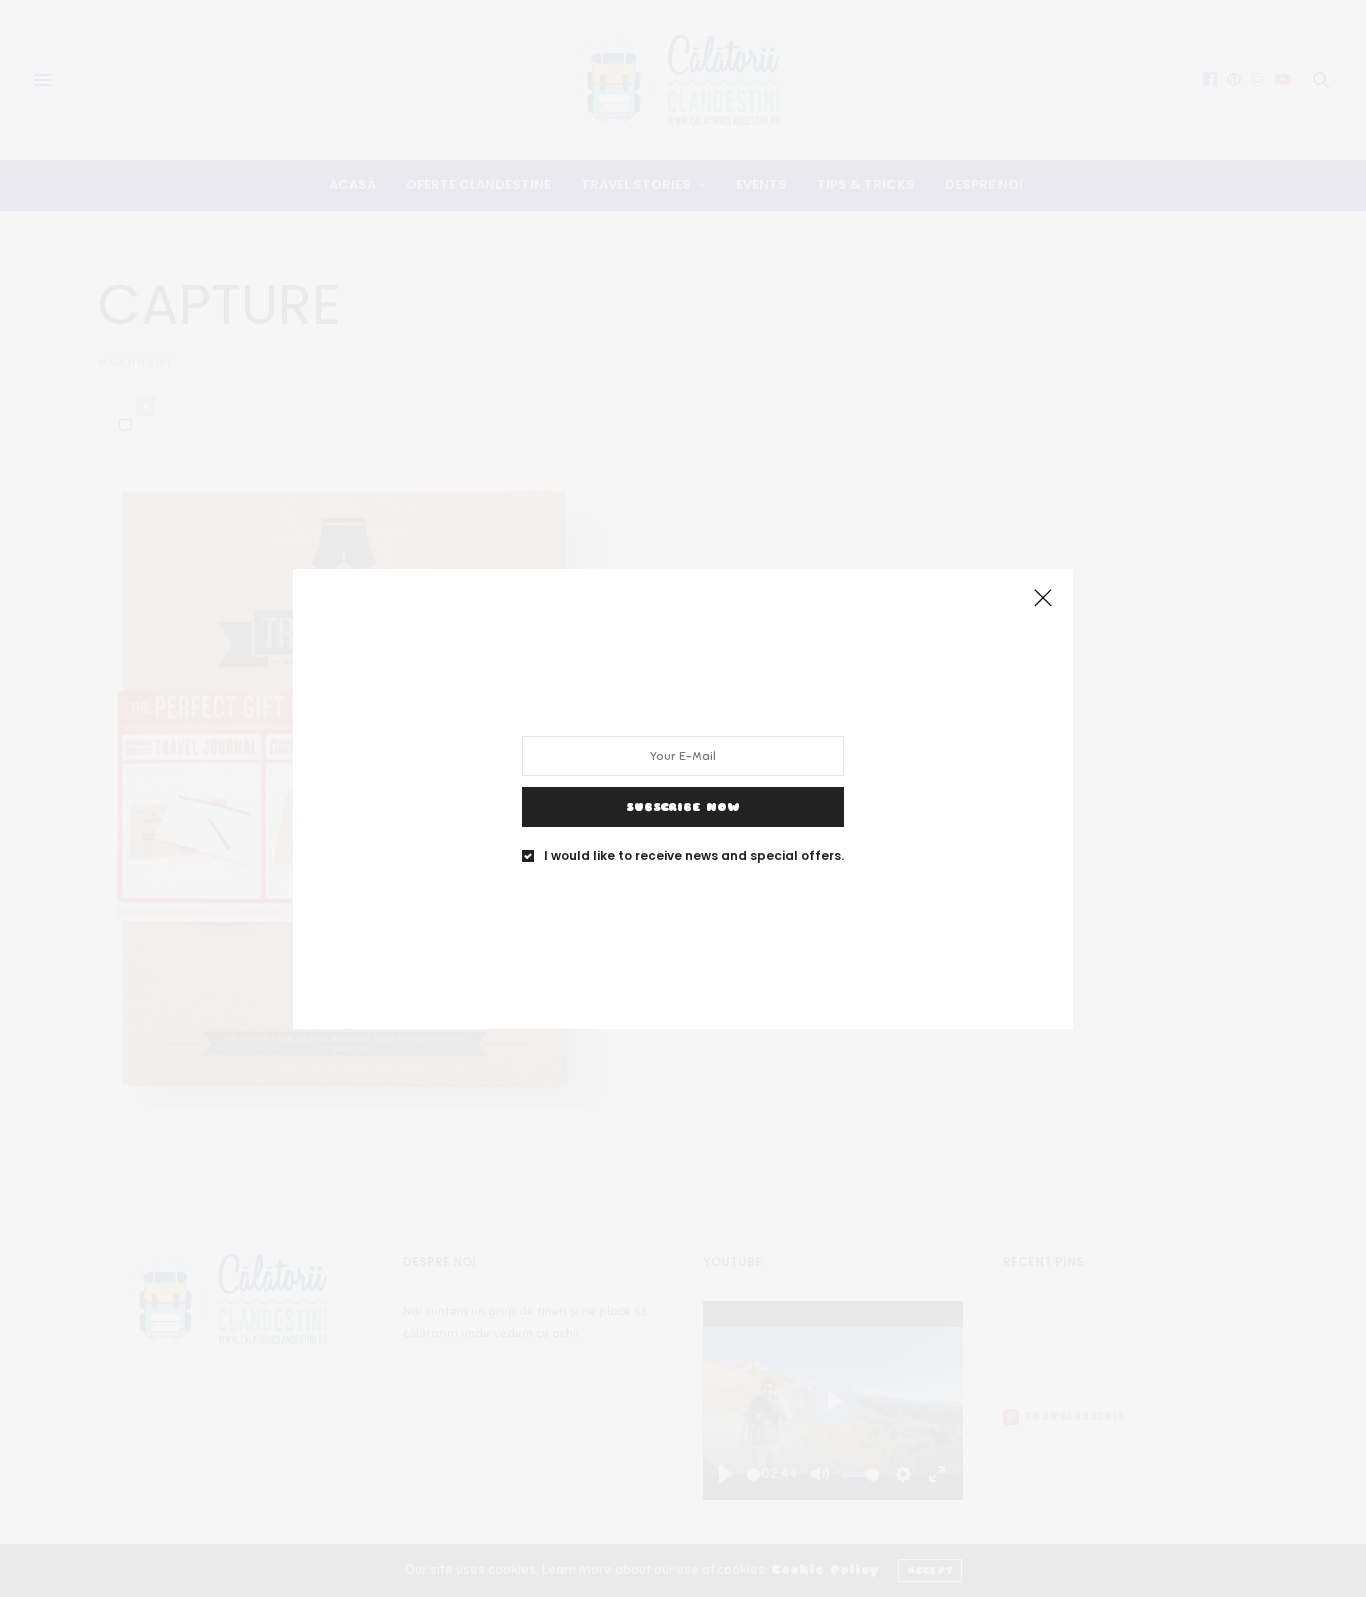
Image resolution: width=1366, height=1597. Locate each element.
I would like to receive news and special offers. (694, 855)
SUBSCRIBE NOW (683, 806)
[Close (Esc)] (1043, 599)
